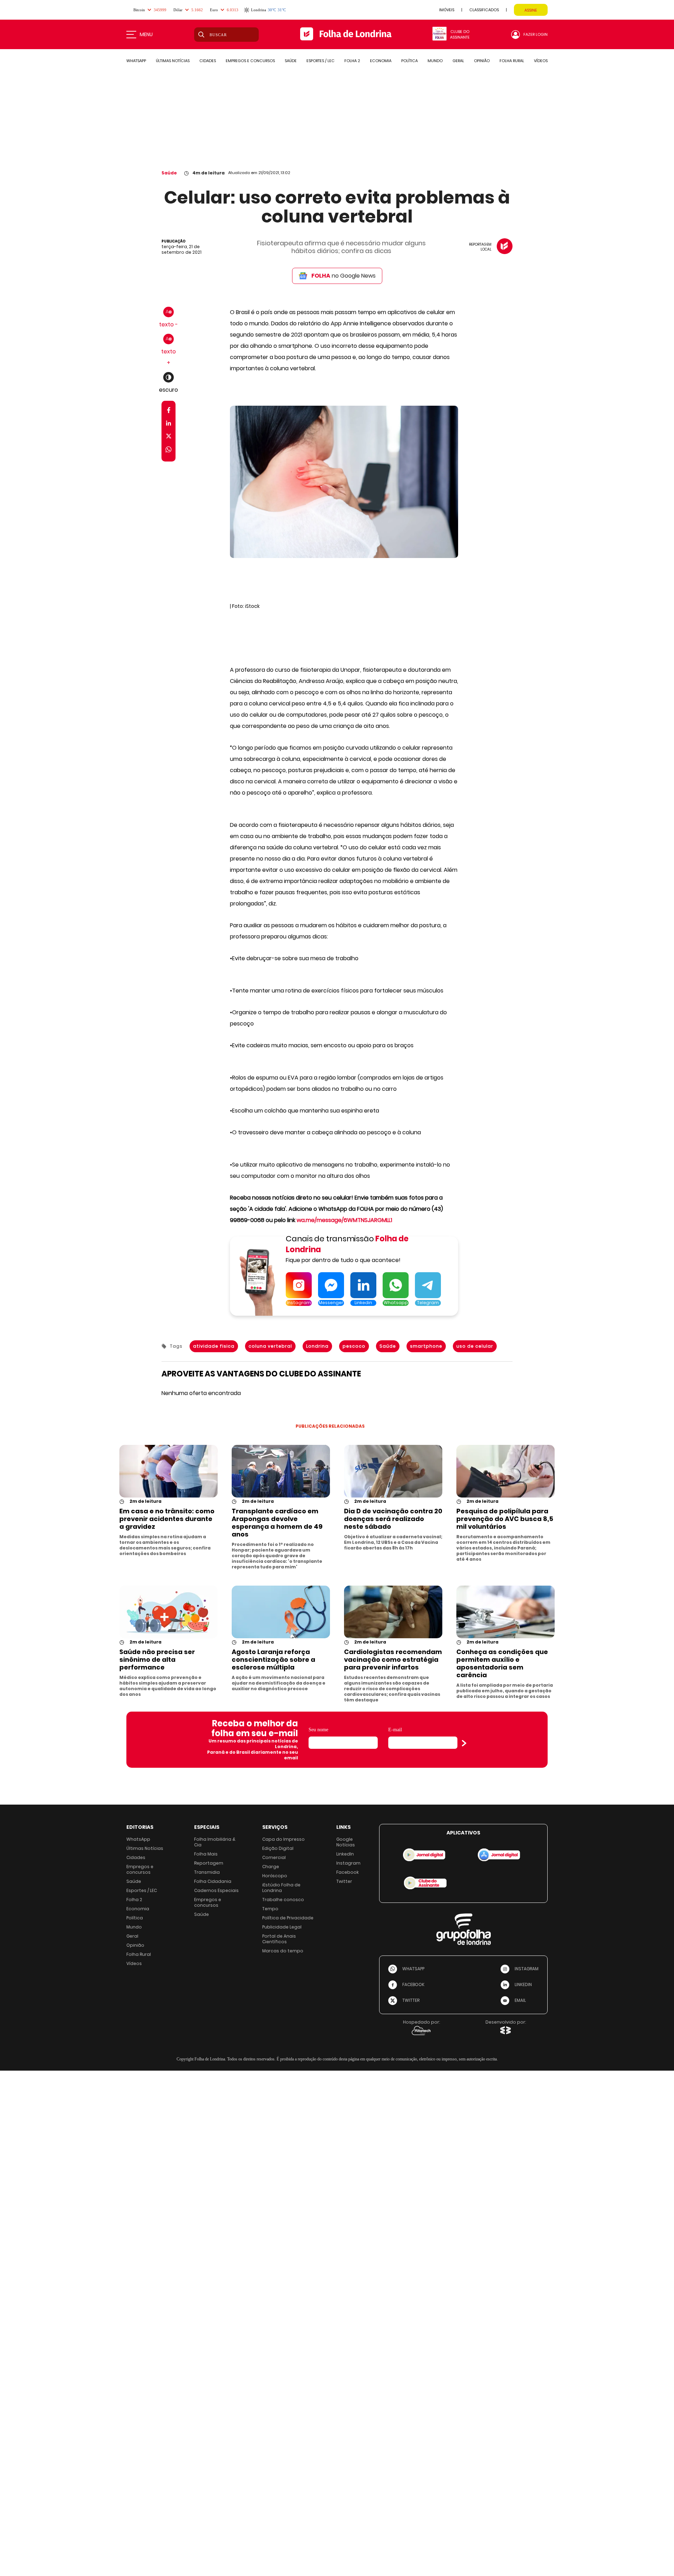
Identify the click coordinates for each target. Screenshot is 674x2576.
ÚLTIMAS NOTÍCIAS (173, 61)
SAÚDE (291, 61)
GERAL (458, 61)
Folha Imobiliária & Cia (215, 1842)
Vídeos (134, 1963)
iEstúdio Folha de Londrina (281, 1888)
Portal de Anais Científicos (279, 1939)
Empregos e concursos (140, 1869)
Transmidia (207, 1872)
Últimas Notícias (145, 1848)
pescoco (354, 1346)
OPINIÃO (482, 61)
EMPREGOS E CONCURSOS (250, 61)
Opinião (135, 1945)
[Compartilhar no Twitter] (169, 437)
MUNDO (435, 61)
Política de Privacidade (288, 1918)
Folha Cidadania (213, 1881)
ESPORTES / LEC (321, 61)
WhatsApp (138, 1839)
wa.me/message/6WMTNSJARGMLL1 (344, 1220)
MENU (146, 34)
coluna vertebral (270, 1346)
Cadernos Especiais (216, 1890)
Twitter (344, 1881)
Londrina (317, 1346)
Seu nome (318, 1730)
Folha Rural (139, 1954)
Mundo (134, 1927)
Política (135, 1918)
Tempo (270, 1909)
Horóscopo (275, 1876)
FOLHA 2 (352, 61)
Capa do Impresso (283, 1839)
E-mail (395, 1730)
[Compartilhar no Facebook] (169, 411)
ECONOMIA (381, 61)
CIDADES (208, 61)
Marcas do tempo (283, 1951)
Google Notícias (346, 1842)
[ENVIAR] (464, 1743)
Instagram (348, 1863)
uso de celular (475, 1346)
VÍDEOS (541, 61)
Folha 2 (134, 1900)
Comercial (274, 1857)
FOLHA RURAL (512, 61)
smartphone (426, 1346)
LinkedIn (345, 1854)
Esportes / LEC (142, 1890)
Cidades (136, 1857)
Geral (132, 1936)
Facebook (348, 1872)
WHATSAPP (136, 61)
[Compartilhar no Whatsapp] (168, 450)
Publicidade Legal (282, 1927)
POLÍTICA (409, 61)
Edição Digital (278, 1848)
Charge (271, 1867)
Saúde (169, 173)
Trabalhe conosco (283, 1900)
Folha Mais (206, 1854)
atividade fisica (214, 1346)
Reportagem (209, 1863)
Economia (138, 1909)
